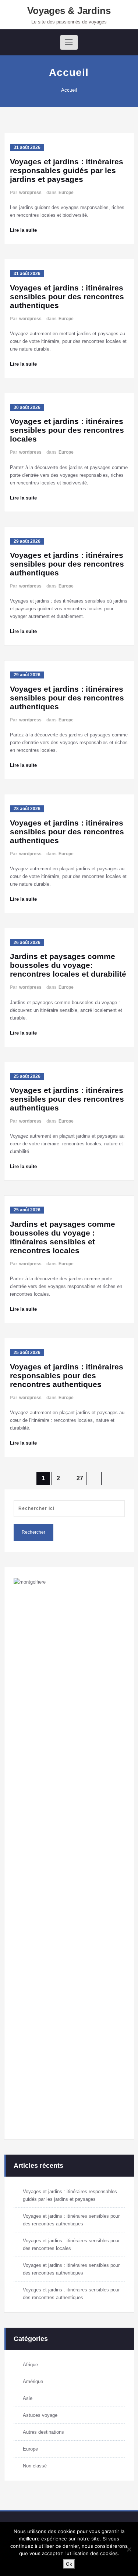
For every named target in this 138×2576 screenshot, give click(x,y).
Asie (28, 2398)
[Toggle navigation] (69, 42)
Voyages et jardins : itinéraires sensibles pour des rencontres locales (67, 430)
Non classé (35, 2466)
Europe (66, 193)
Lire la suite (23, 230)
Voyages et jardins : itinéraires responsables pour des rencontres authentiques (67, 1375)
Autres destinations (43, 2432)
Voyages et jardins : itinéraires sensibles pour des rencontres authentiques (67, 297)
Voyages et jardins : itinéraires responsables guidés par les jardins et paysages (67, 170)
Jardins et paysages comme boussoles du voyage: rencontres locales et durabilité (68, 965)
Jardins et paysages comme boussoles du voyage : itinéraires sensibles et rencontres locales (63, 1237)
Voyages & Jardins (69, 11)
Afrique (30, 2365)
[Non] (129, 2549)
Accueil (69, 90)
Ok (69, 2564)
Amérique (33, 2381)
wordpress (30, 193)
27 (80, 1478)
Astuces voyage (40, 2415)
